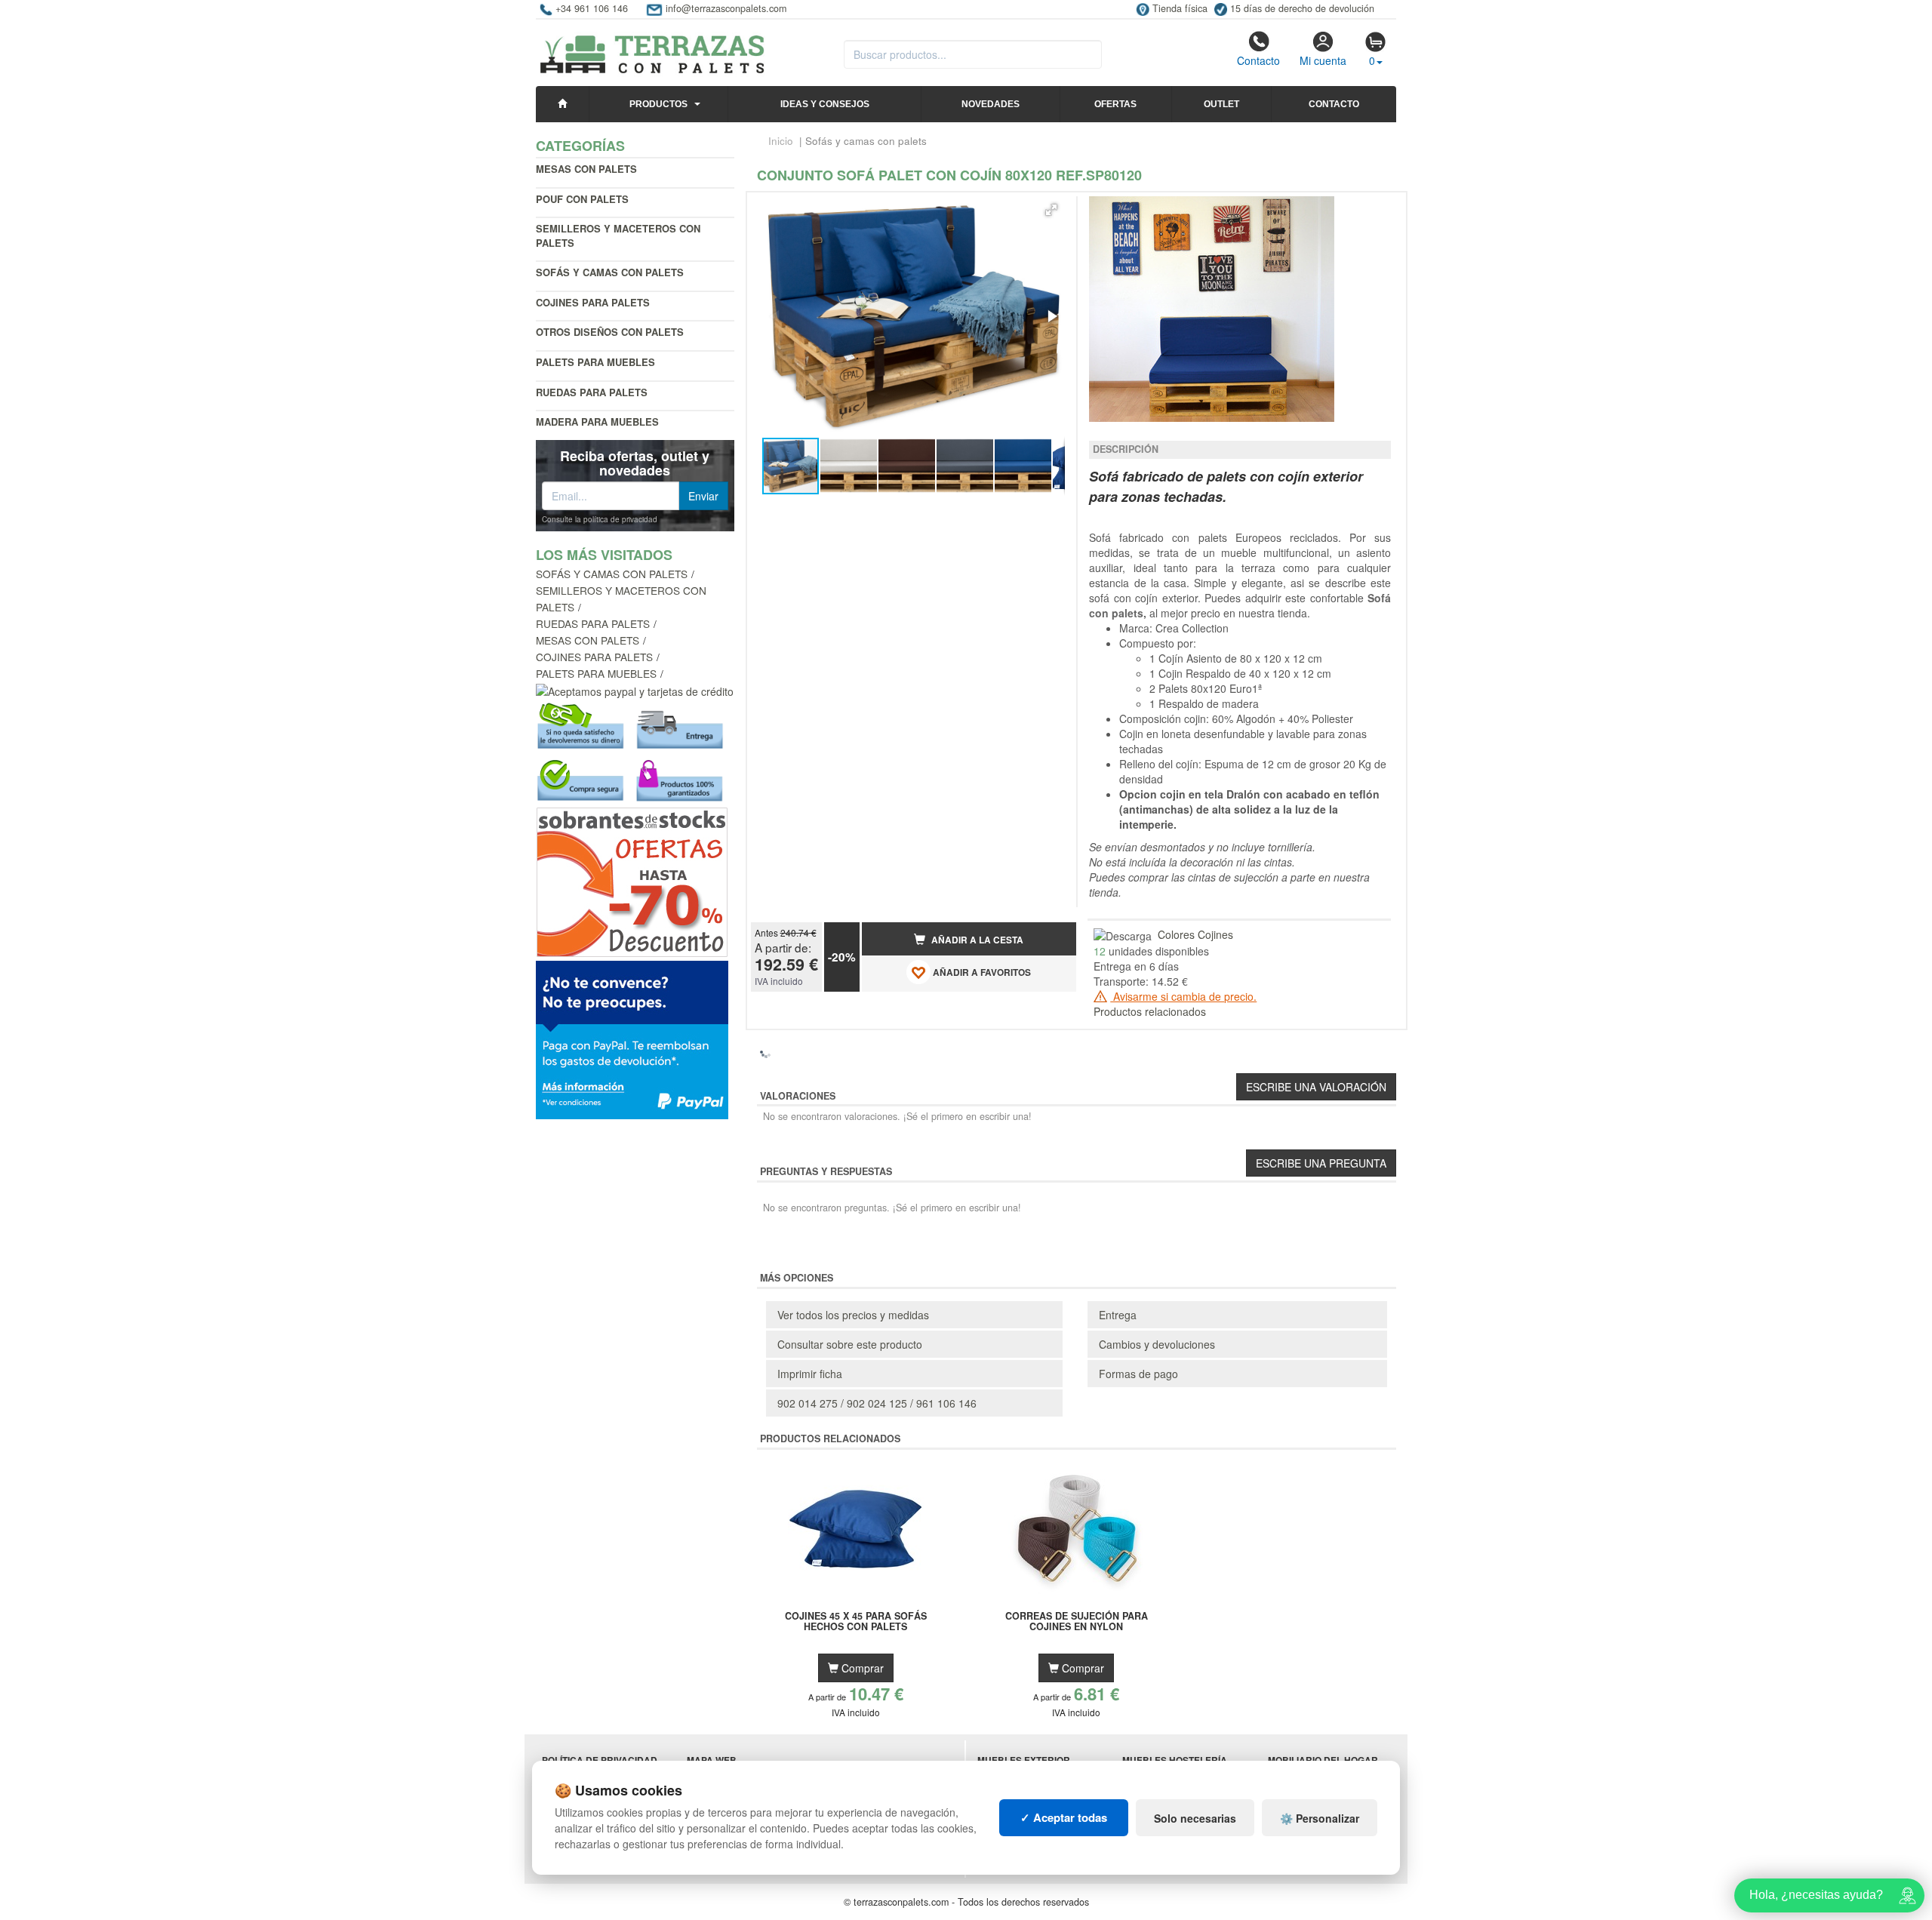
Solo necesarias (1195, 1818)
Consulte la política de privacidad (600, 519)
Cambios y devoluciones (1157, 1344)
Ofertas (1115, 104)
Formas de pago (1138, 1374)
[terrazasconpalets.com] (652, 48)
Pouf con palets (582, 199)
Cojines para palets (593, 302)
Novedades (991, 104)
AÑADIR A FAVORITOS (981, 972)
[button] (1051, 210)
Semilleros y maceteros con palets (618, 235)
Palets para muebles (595, 362)
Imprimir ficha (810, 1374)
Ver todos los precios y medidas (853, 1315)
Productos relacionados (1150, 1011)
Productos (658, 104)
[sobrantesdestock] (632, 881)
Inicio (781, 141)
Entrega (1118, 1315)
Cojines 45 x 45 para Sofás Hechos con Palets (856, 1622)
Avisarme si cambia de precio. (1183, 996)
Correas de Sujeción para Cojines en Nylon (1077, 1622)
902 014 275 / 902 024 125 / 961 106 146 (877, 1403)
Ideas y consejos (825, 104)
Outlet (1221, 104)
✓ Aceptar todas (1064, 1817)
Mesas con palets (586, 169)
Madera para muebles (597, 422)
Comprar (861, 1668)
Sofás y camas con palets (612, 574)
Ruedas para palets (592, 392)
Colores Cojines (1195, 934)
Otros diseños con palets (610, 332)
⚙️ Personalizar (1320, 1818)
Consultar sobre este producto (850, 1344)
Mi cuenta (1323, 60)
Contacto (1258, 60)
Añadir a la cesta (976, 940)
